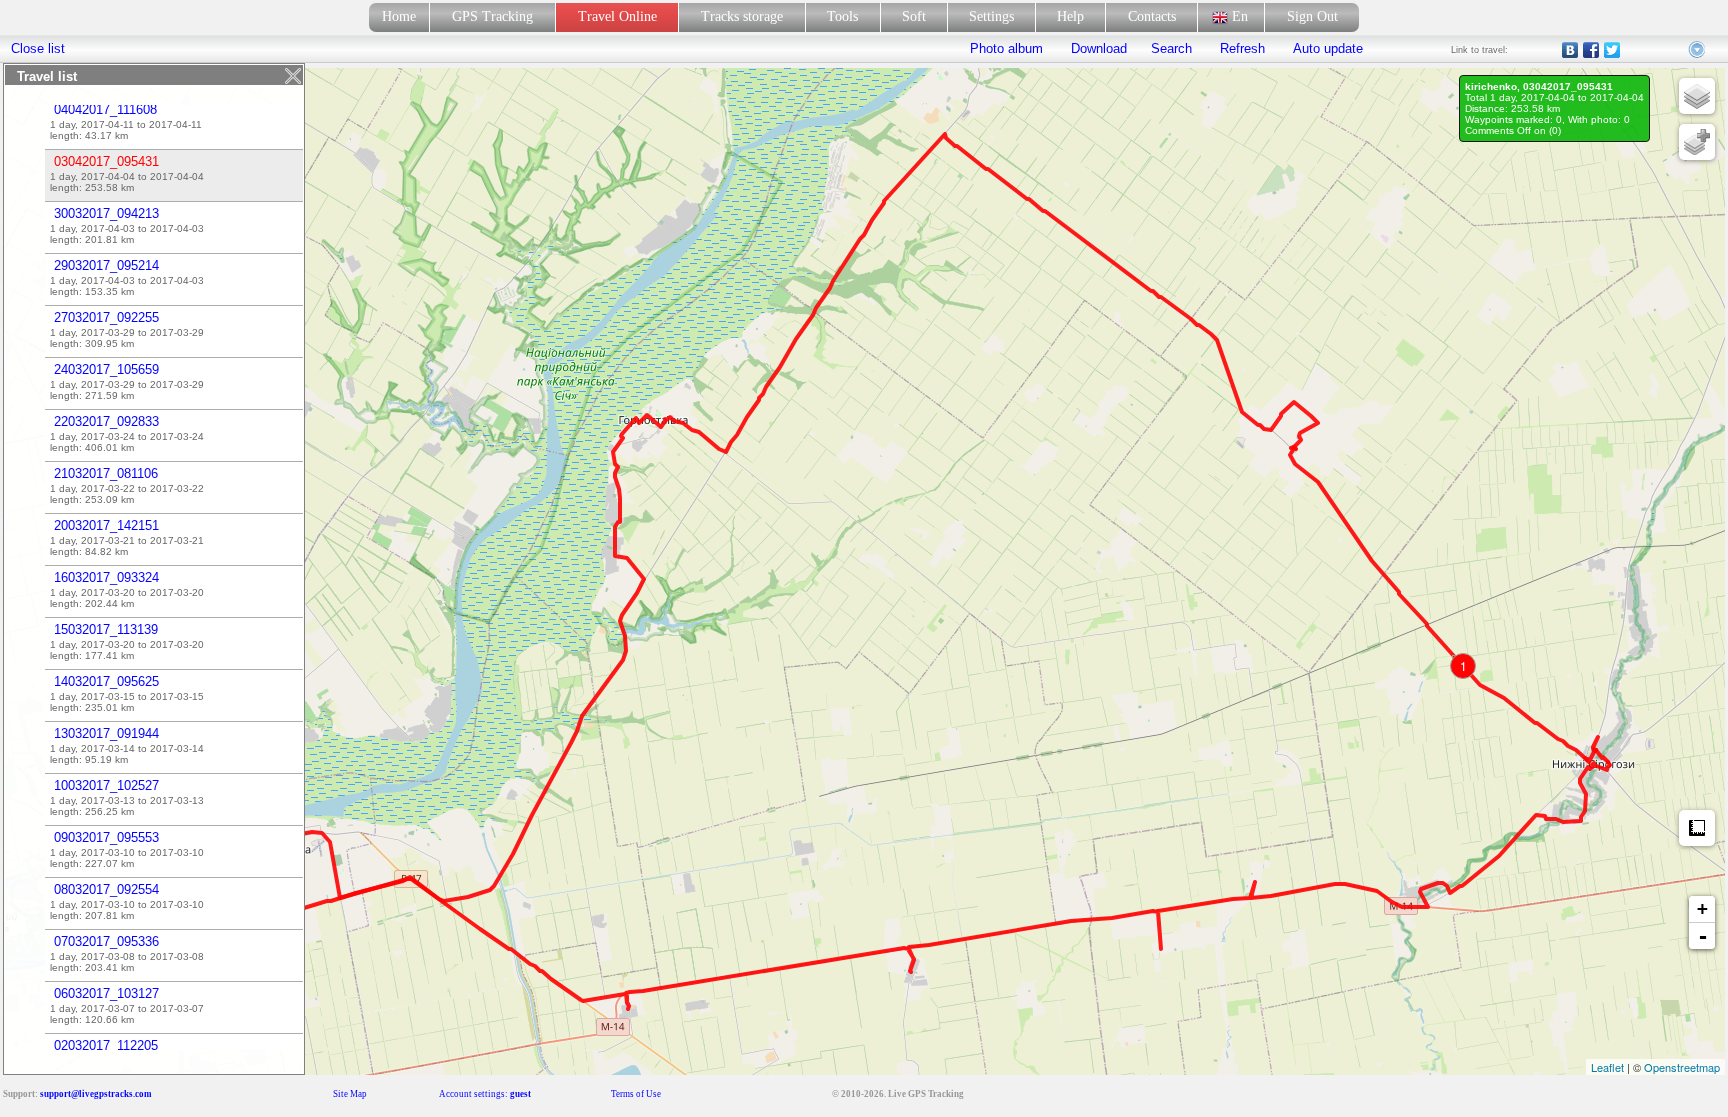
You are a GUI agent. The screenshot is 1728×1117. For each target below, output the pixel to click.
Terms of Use (636, 1094)
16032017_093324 (106, 577)
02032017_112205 (106, 1045)
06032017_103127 (106, 993)
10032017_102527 (106, 785)
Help (1070, 16)
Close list (38, 48)
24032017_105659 (106, 369)
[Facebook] (1591, 50)
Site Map (350, 1094)
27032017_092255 (106, 317)
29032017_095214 (106, 265)
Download (1097, 48)
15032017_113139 (106, 629)
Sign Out (1312, 16)
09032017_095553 (106, 837)
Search (1171, 48)
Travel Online (617, 16)
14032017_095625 (106, 681)
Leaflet (1607, 1067)
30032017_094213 (106, 213)
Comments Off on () (1513, 130)
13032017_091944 (106, 733)
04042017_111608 (105, 109)
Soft (914, 16)
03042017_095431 (106, 161)
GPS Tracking (492, 16)
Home (399, 16)
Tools (842, 16)
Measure (1697, 828)
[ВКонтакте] (1570, 50)
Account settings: (485, 1094)
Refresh (1242, 48)
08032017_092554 (106, 889)
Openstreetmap (1682, 1067)
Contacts (1152, 16)
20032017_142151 (106, 525)
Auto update (1326, 48)
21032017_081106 (106, 473)
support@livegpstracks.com (96, 1094)
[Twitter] (1612, 50)
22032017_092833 (106, 421)
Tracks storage (742, 16)
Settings (991, 16)
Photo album (1006, 48)
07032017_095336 (106, 941)
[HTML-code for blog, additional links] (1698, 50)
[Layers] (1697, 96)
